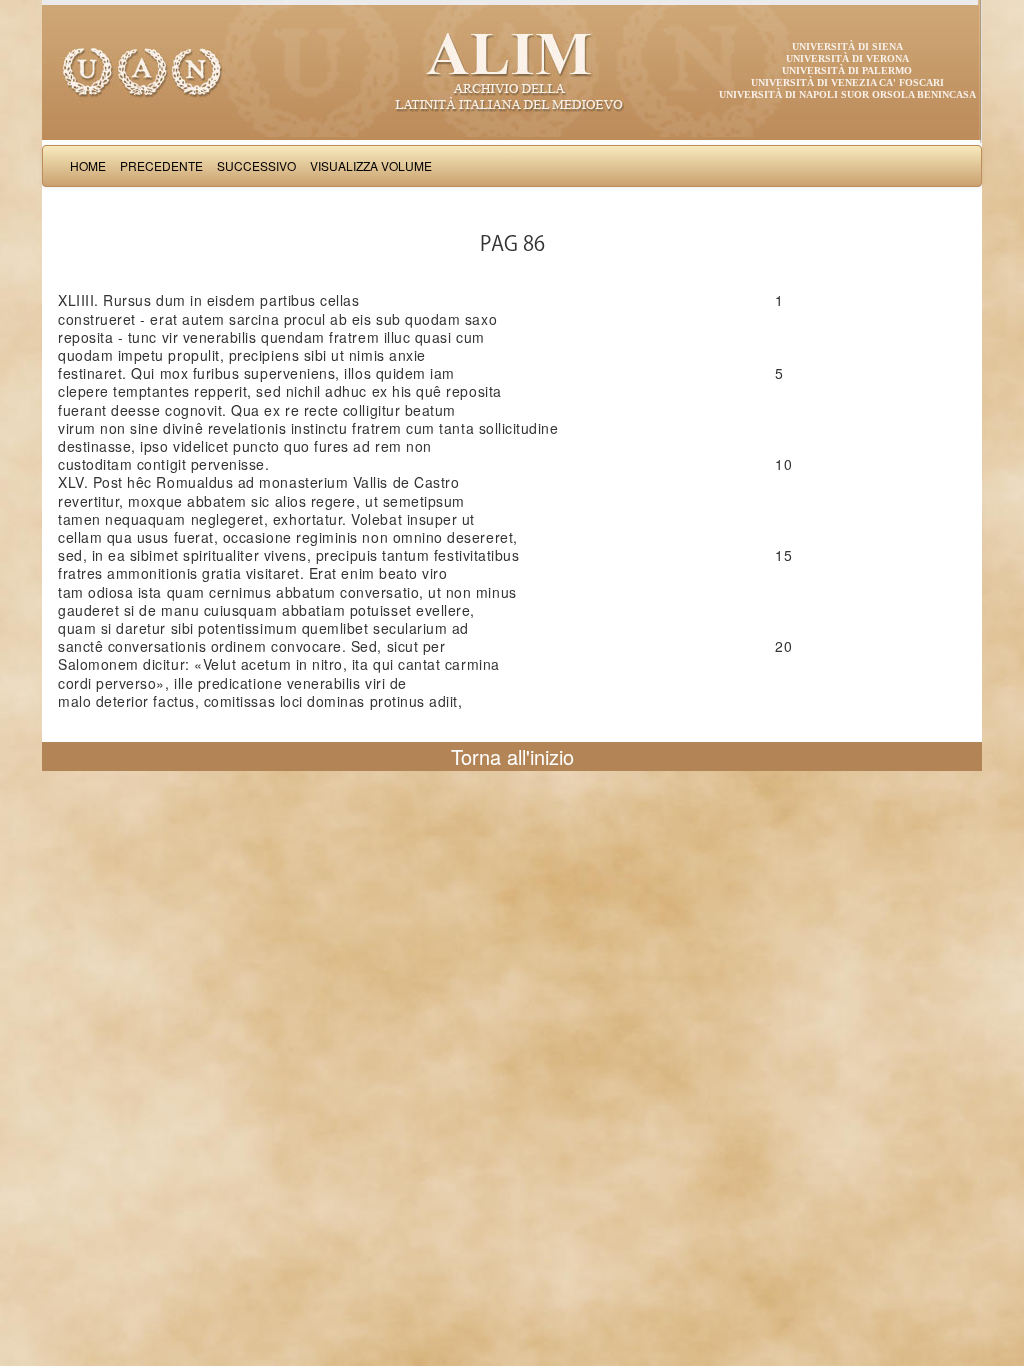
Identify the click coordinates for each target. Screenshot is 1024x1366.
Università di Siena (847, 46)
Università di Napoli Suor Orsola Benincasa (847, 94)
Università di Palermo (847, 70)
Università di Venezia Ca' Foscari (847, 82)
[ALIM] (512, 70)
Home (88, 165)
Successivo (256, 165)
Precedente (161, 165)
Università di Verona (847, 58)
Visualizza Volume (371, 165)
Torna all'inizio (512, 756)
